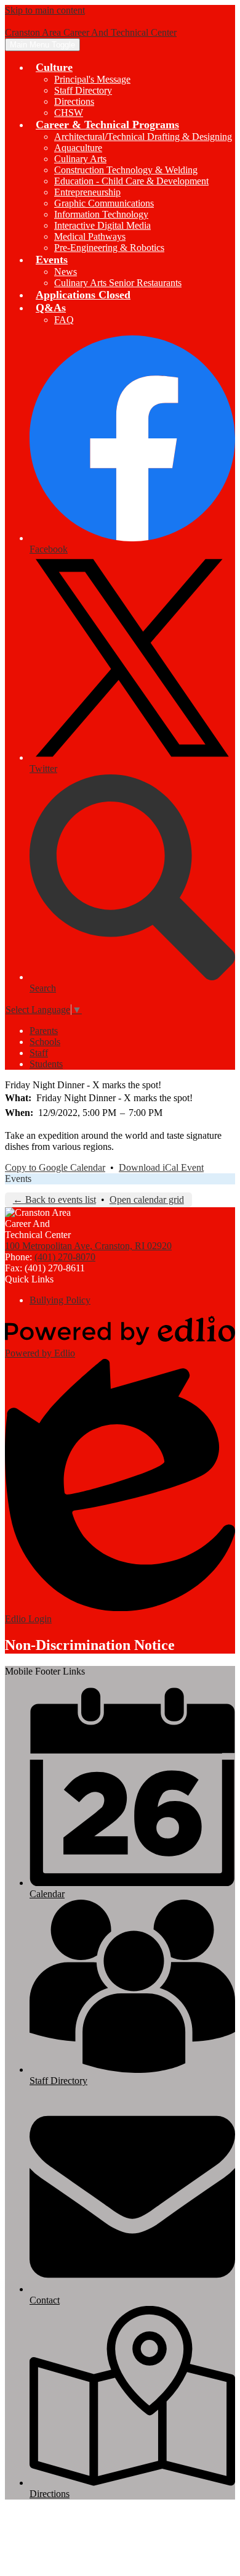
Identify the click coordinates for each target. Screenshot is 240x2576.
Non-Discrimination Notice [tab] (90, 1645)
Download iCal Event (161, 1167)
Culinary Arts (80, 159)
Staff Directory (83, 90)
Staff (39, 1053)
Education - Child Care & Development (131, 181)
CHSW (69, 113)
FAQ (64, 320)
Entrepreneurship (87, 192)
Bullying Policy (60, 1300)
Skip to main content (45, 10)
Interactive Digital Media (102, 225)
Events (18, 1179)
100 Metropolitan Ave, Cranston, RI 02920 (88, 1246)
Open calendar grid (147, 1200)
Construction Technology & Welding (126, 170)
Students (46, 1064)
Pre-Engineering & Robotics (109, 248)
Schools (45, 1042)
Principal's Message (92, 79)
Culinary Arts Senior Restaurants (118, 283)
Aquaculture (78, 148)
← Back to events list (54, 1200)
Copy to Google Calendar (55, 1167)
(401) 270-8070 (65, 1257)
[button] (54, 67)
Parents (44, 1031)
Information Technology (101, 214)
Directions (74, 101)
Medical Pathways (90, 236)
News (66, 272)
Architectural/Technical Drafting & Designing (143, 137)
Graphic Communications (104, 203)
